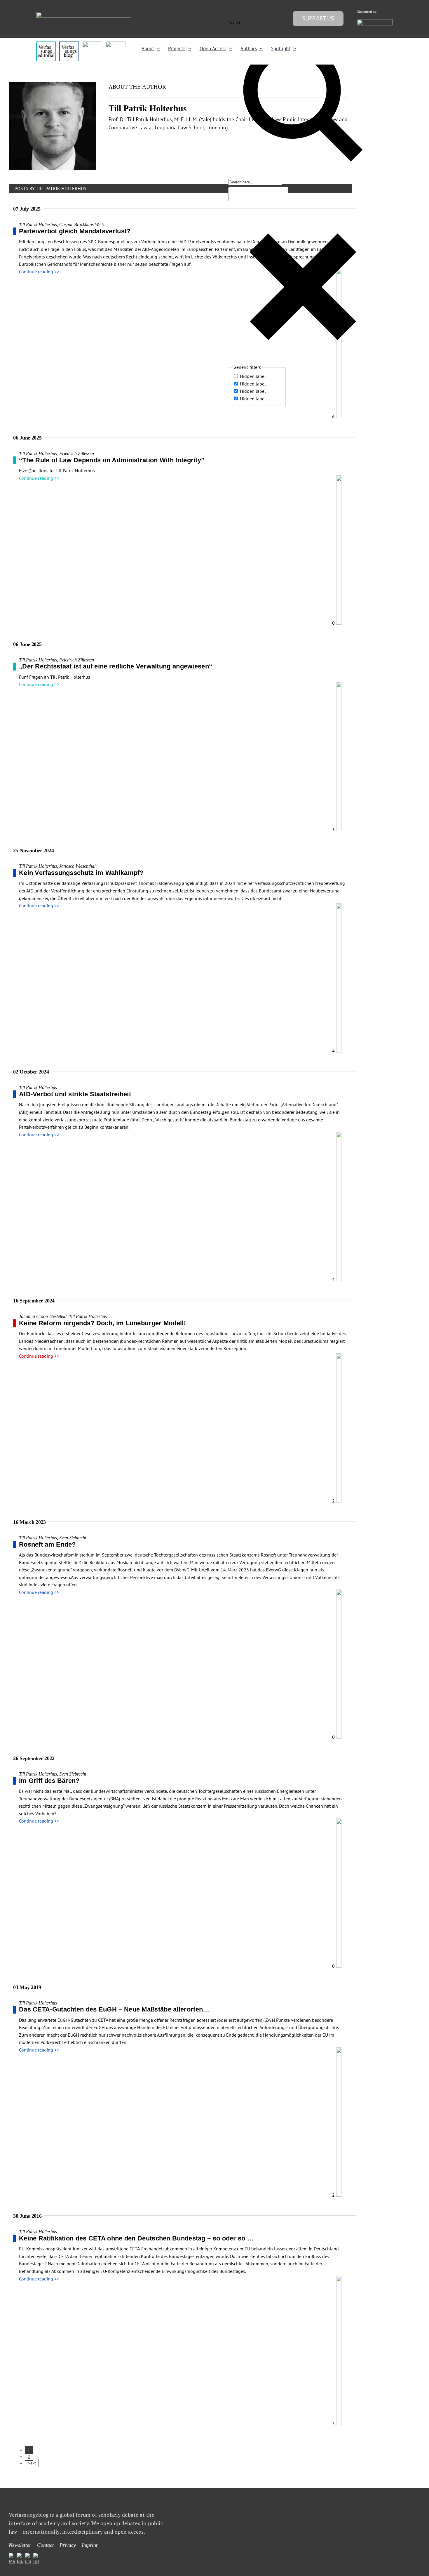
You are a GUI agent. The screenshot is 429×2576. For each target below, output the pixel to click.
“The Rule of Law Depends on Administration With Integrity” (112, 460)
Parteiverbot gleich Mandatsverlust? (75, 231)
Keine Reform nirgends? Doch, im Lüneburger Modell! (102, 1323)
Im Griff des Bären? (49, 1781)
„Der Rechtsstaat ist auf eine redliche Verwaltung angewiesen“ (116, 666)
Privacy (68, 2545)
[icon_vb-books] (115, 44)
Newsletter (20, 2545)
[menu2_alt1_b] (92, 44)
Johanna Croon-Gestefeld (43, 1316)
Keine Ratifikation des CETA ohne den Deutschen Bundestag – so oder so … (136, 2238)
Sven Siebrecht (73, 1538)
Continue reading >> (39, 272)
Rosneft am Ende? (47, 1544)
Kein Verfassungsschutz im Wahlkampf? (81, 873)
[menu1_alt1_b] (69, 44)
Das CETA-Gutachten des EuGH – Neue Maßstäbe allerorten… (114, 2009)
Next (32, 2463)
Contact (45, 2545)
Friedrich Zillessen (77, 453)
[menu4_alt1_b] (46, 44)
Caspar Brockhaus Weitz (82, 224)
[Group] (84, 14)
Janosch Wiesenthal (77, 866)
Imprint (90, 2545)
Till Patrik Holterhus (38, 224)
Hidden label (253, 376)
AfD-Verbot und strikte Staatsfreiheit (75, 1094)
